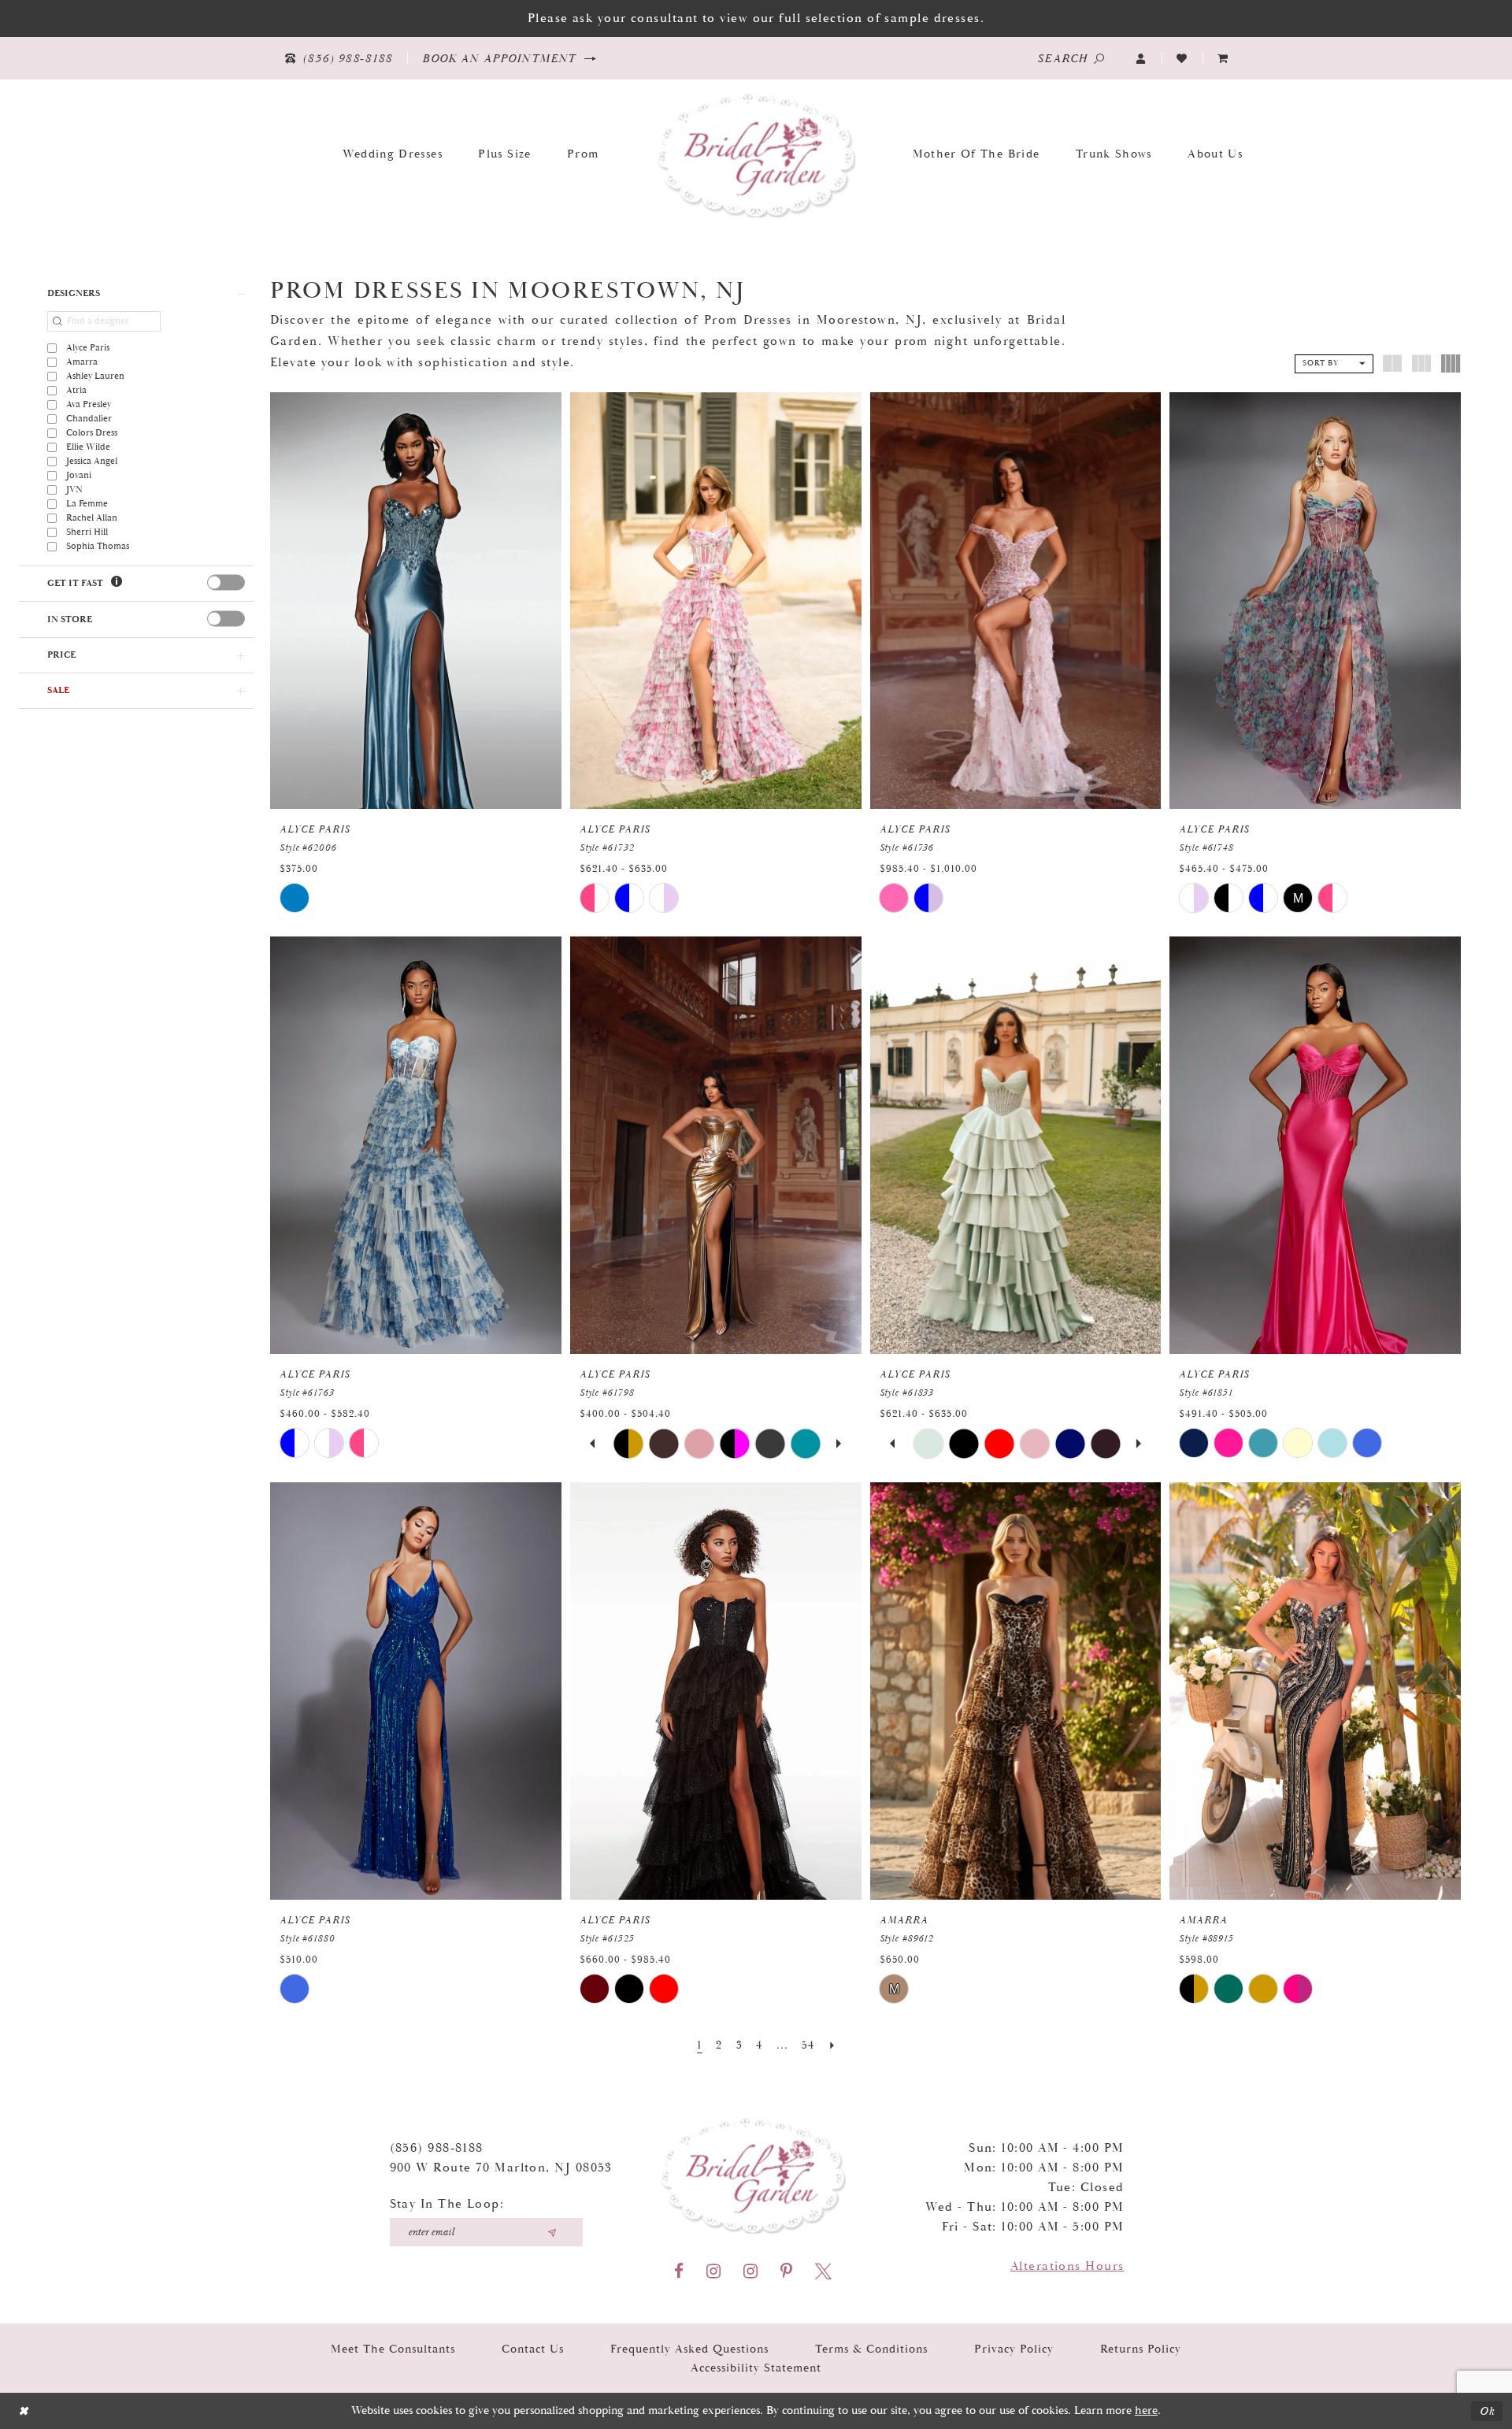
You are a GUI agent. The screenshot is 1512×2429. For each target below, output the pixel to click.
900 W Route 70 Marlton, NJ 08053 (501, 2168)
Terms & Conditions (871, 2349)
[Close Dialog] (23, 2411)
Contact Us (533, 2349)
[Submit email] (552, 2232)
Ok (1487, 2411)
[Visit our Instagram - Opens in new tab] (713, 2271)
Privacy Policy (1014, 2349)
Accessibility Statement (756, 2368)
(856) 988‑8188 (437, 2148)
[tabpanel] (629, 1443)
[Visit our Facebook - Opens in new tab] (679, 2271)
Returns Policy (1141, 2349)
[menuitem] (1223, 59)
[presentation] (226, 583)
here (1146, 2410)
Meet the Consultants (393, 2349)
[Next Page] (832, 2045)
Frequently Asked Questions (689, 2349)
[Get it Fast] (117, 582)
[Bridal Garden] (756, 154)
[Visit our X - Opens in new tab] (823, 2271)
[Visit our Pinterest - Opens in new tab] (786, 2271)
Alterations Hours (1067, 2266)
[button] (1141, 59)
